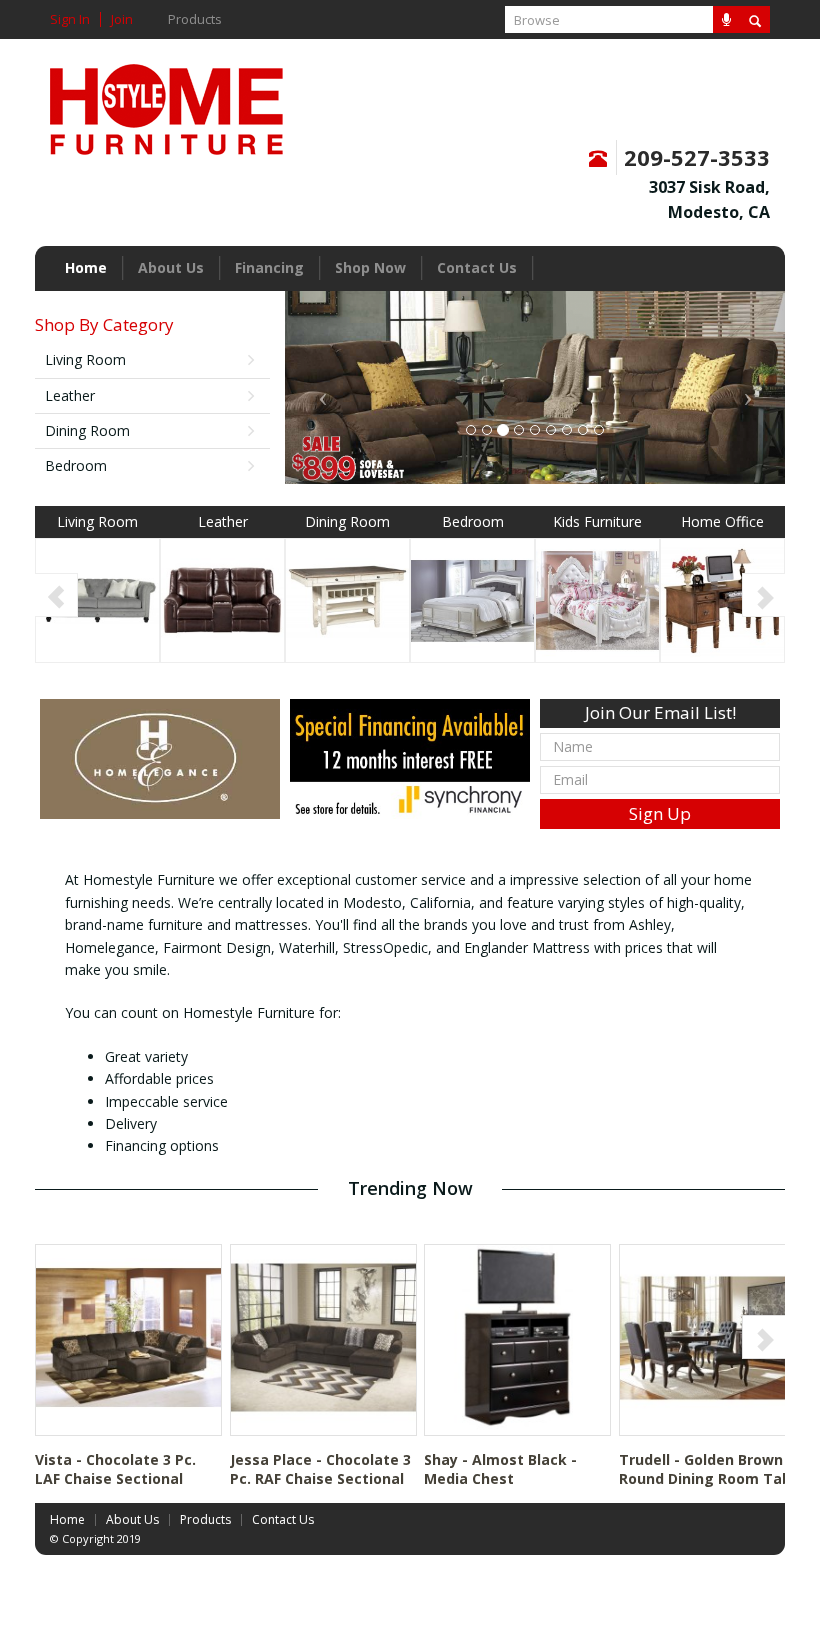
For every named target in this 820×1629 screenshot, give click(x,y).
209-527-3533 (697, 157)
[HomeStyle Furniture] (166, 102)
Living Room (85, 359)
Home (86, 267)
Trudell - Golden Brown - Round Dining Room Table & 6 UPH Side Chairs (711, 1479)
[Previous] (56, 595)
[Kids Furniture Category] (597, 598)
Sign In (70, 19)
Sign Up (660, 813)
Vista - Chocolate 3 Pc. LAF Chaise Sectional (115, 1469)
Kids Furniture (597, 521)
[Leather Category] (222, 598)
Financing (269, 267)
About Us (171, 267)
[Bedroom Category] (472, 598)
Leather (70, 395)
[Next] (763, 595)
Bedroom (76, 465)
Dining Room (87, 430)
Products (195, 19)
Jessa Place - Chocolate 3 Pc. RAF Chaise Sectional (320, 1469)
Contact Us (477, 267)
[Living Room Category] (97, 598)
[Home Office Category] (722, 598)
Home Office (722, 521)
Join (122, 19)
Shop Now (370, 267)
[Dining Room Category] (347, 598)
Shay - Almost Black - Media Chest (500, 1469)
